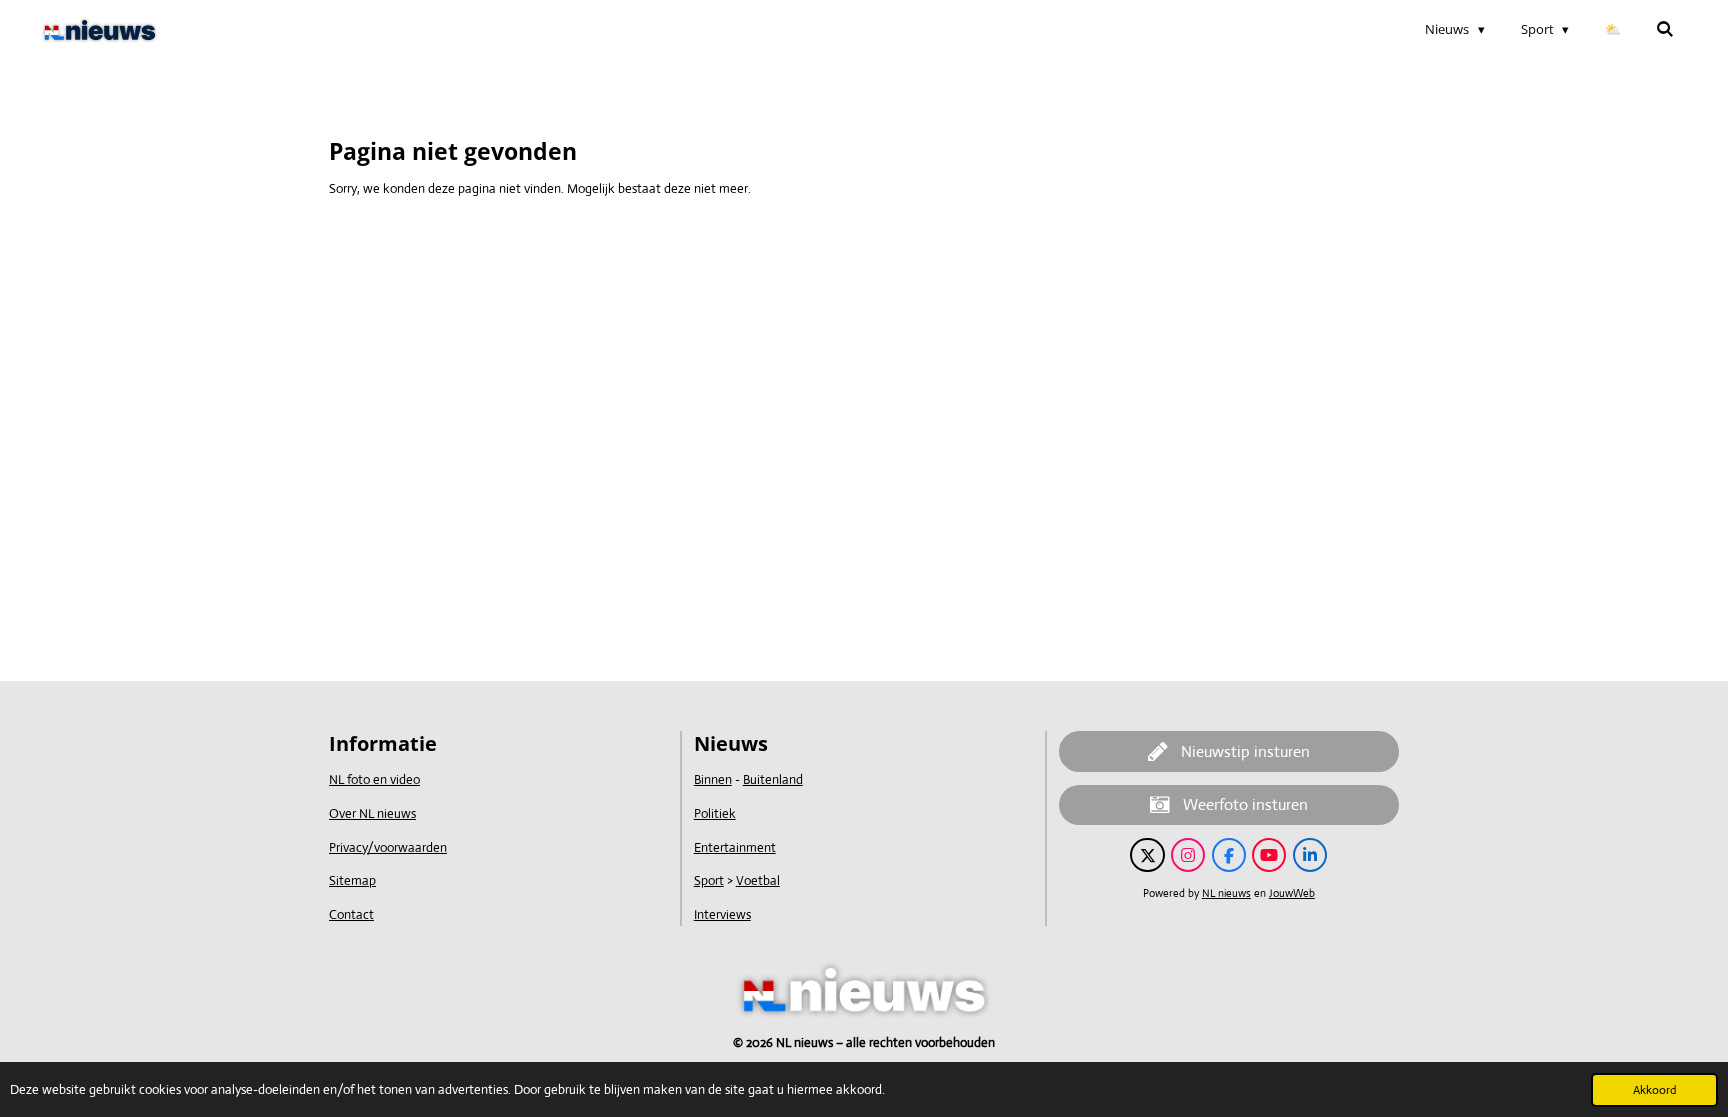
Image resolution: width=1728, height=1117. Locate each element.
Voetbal (758, 880)
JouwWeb (1292, 893)
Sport (709, 880)
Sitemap (352, 880)
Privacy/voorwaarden (388, 847)
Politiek (715, 813)
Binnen (713, 779)
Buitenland (773, 779)
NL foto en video (374, 779)
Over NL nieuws (372, 813)
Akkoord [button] (1654, 1090)
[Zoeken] (1666, 29)
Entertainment (735, 847)
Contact (351, 914)
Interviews (722, 914)
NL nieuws (1226, 893)
